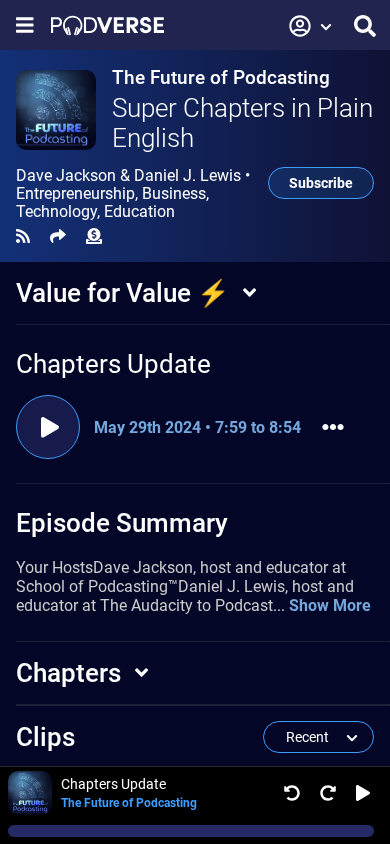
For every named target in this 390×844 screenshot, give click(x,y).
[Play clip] (48, 427)
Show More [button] (330, 605)
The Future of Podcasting (221, 77)
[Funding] (94, 236)
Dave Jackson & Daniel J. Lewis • (133, 194)
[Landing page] (107, 25)
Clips (45, 737)
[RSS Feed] (23, 236)
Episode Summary (122, 523)
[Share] (58, 236)
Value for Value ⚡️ (122, 293)
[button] (311, 26)
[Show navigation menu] (25, 25)
